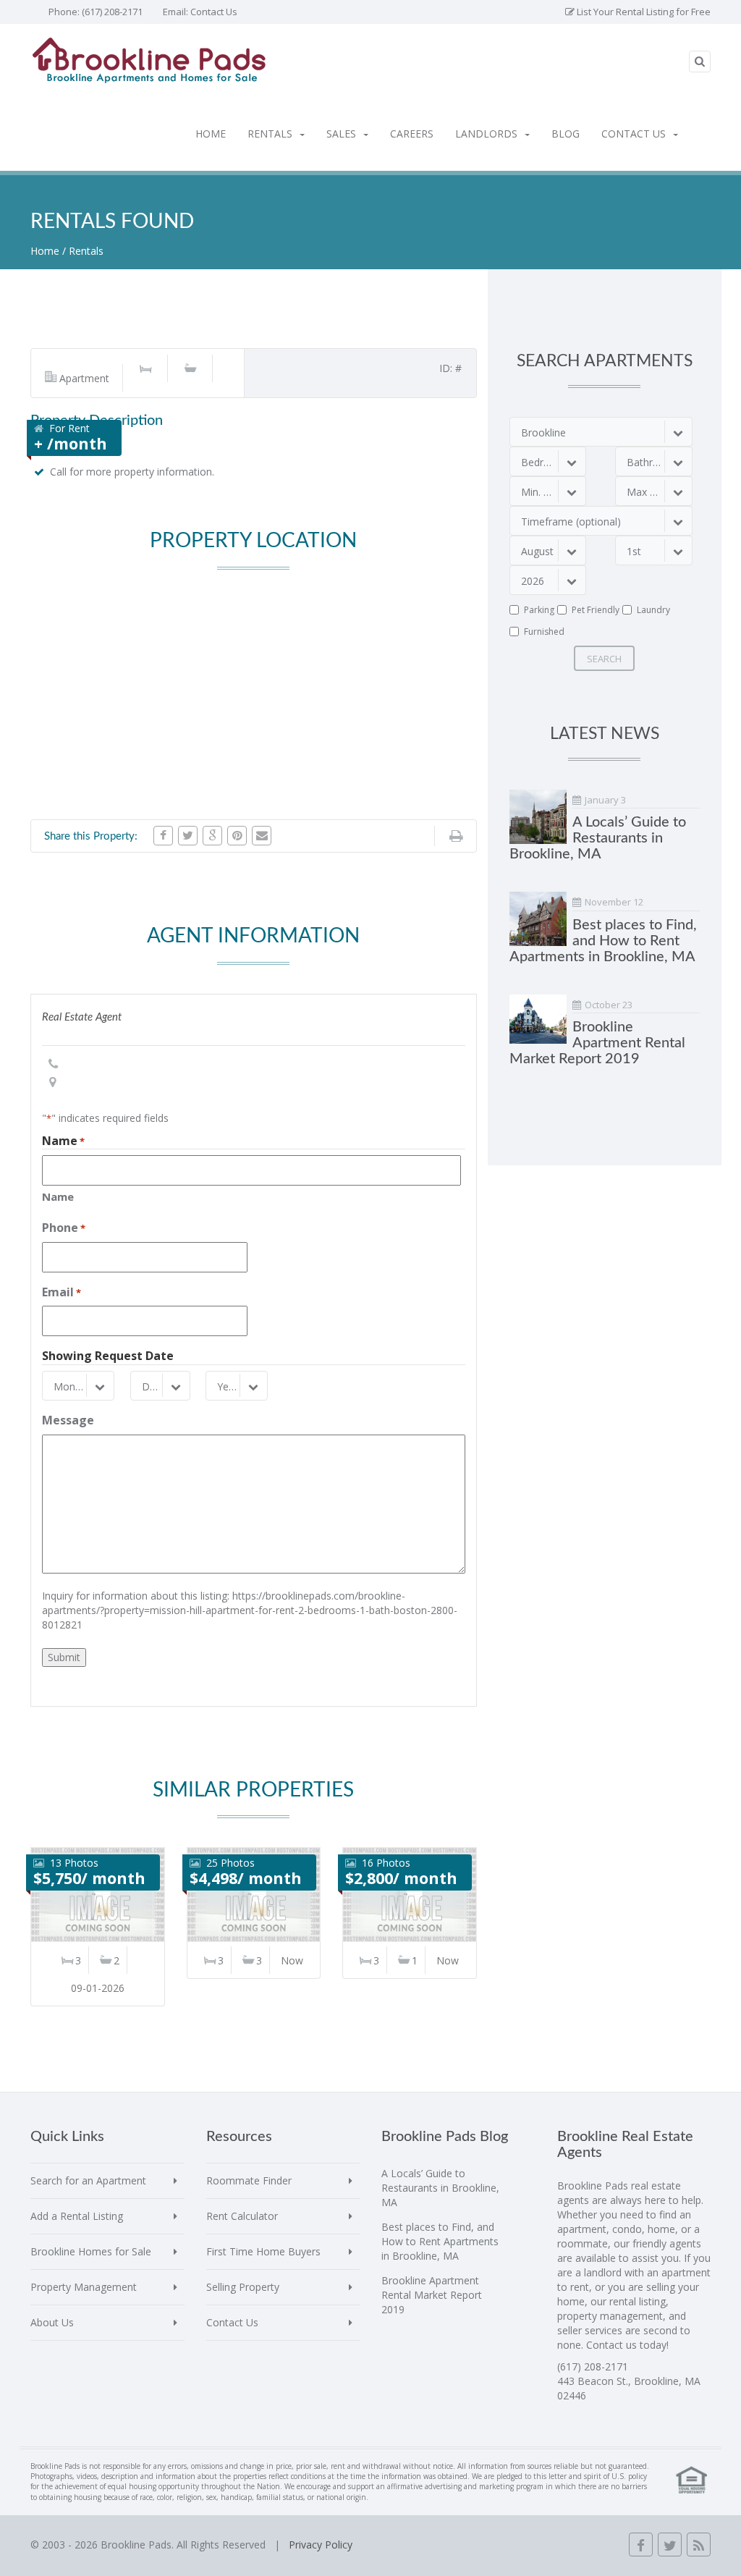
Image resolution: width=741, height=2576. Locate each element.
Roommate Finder (249, 2180)
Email (62, 1292)
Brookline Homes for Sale (91, 2251)
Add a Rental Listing (77, 2216)
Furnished (544, 632)
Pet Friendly (596, 610)
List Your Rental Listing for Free (643, 12)
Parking (539, 610)
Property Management (84, 2287)
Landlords (486, 134)
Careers (412, 134)
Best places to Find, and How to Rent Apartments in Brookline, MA (603, 941)
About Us (52, 2322)
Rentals (270, 134)
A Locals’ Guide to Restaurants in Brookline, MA (598, 838)
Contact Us (214, 12)
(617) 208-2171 (112, 12)
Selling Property (243, 2287)
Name (58, 1196)
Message (68, 1420)
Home (211, 134)
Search (604, 659)
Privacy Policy (321, 2545)
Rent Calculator (242, 2216)
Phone (64, 1228)
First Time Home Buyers (263, 2251)
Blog (566, 134)
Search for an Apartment (88, 2180)
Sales (341, 134)
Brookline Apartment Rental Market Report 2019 (597, 1043)
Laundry (653, 610)
